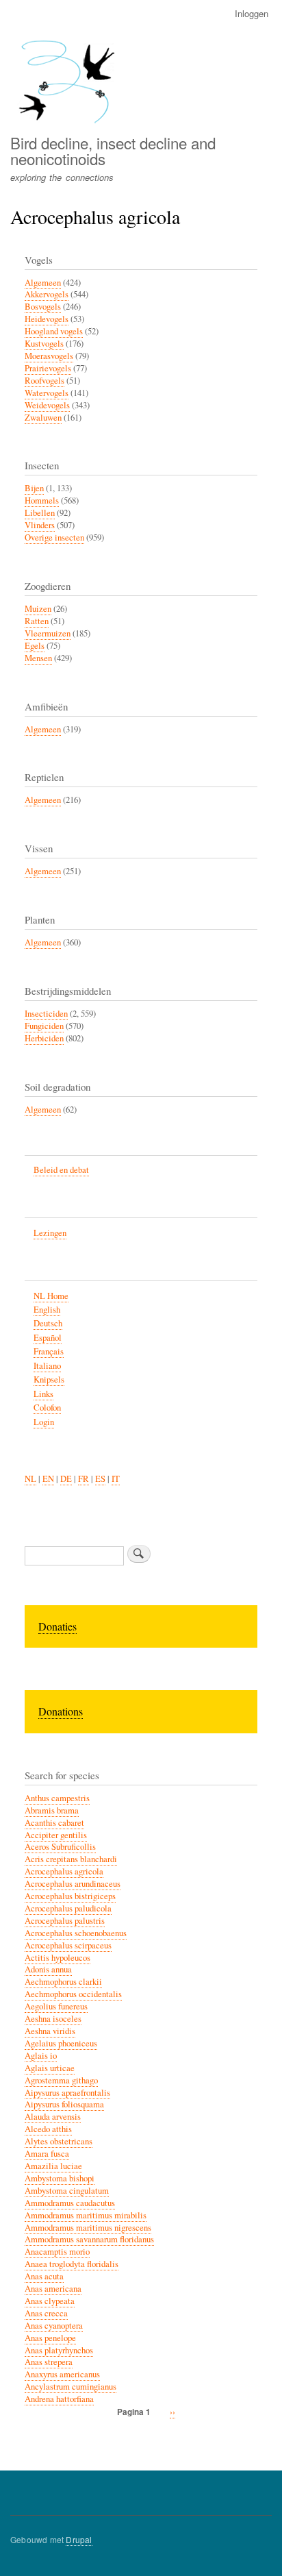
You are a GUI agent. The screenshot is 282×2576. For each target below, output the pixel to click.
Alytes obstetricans (59, 2141)
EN (48, 1479)
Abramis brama (52, 1810)
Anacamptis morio (57, 2252)
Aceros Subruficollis (60, 1847)
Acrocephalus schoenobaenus (76, 1933)
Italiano (47, 1366)
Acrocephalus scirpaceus (68, 1945)
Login (44, 1422)
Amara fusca (47, 2154)
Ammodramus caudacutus (70, 2203)
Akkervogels (47, 294)
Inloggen (252, 13)
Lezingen (50, 1233)
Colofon (47, 1408)
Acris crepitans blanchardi (71, 1859)
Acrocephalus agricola (64, 1871)
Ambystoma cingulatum (67, 2191)
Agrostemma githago (61, 2080)
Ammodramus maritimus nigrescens (88, 2228)
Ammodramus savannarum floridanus (89, 2239)
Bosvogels (43, 307)
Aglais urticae (50, 2068)
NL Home (51, 1296)
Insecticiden (46, 1014)
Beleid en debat (61, 1170)
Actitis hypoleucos (57, 1958)
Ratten (37, 621)
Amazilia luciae (53, 2166)
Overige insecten (54, 537)
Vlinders (40, 525)
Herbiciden (44, 1038)
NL (30, 1479)
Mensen (38, 658)
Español (48, 1338)
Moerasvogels (49, 356)
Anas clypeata (50, 2301)
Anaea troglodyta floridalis (72, 2264)
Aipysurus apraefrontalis (67, 2093)
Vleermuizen (48, 633)
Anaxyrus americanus (62, 2374)
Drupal (79, 2539)
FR (84, 1479)
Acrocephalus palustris (65, 1921)
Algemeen (43, 283)
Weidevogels (47, 405)
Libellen (40, 513)
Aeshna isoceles (53, 2019)
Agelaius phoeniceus (61, 2043)
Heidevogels (47, 319)
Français (49, 1351)
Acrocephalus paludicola (68, 1908)
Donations (61, 1711)
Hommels (42, 500)
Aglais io (41, 2056)
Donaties (57, 1626)
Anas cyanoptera (54, 2326)
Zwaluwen (43, 418)
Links (43, 1394)
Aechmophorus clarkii (63, 1982)
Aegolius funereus (56, 2006)
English (47, 1310)
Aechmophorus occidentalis (73, 1994)
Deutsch (48, 1323)
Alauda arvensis (53, 2117)
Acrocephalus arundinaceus (73, 1884)
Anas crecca (46, 2313)
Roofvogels (44, 381)
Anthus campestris (57, 1798)
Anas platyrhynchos (59, 2350)
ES (100, 1479)
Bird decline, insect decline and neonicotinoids (113, 150)
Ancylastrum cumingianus (70, 2387)
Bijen (34, 488)
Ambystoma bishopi (60, 2178)
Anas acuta (44, 2276)
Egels (35, 646)
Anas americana (53, 2289)
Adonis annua (48, 1969)
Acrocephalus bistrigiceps (70, 1896)
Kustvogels (44, 344)
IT (116, 1479)
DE (66, 1479)
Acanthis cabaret (54, 1823)
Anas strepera (49, 2362)
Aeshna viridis (50, 2031)
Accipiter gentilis (56, 1835)
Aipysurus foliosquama (64, 2104)
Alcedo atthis (48, 2129)
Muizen (38, 609)
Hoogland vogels (54, 331)
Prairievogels (48, 368)
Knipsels (49, 1379)
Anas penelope (50, 2338)
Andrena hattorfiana (59, 2399)
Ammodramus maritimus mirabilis (86, 2215)
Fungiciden (44, 1026)
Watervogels (47, 393)
